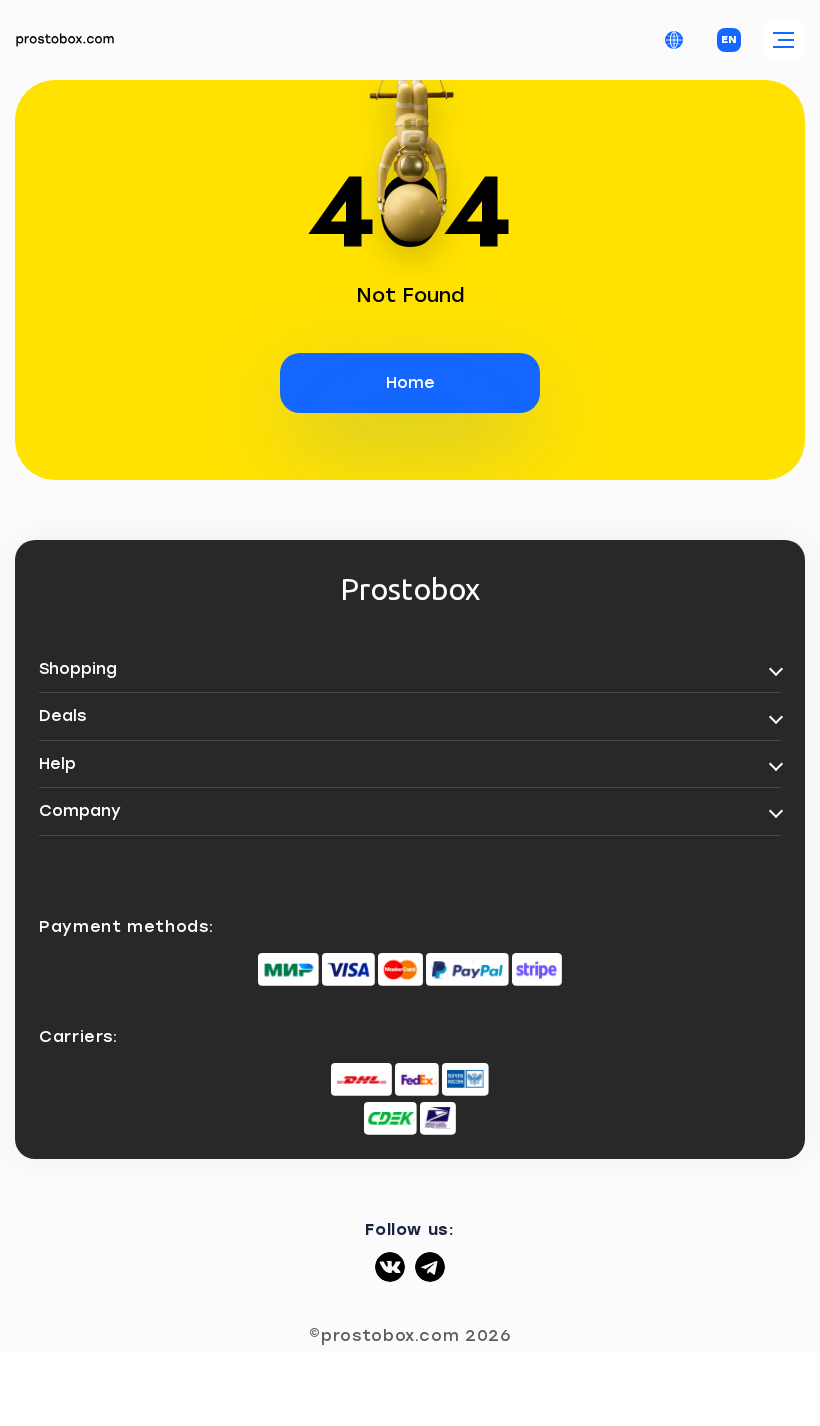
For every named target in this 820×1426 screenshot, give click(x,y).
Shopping (78, 668)
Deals (62, 715)
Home (410, 382)
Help (57, 763)
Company (80, 810)
